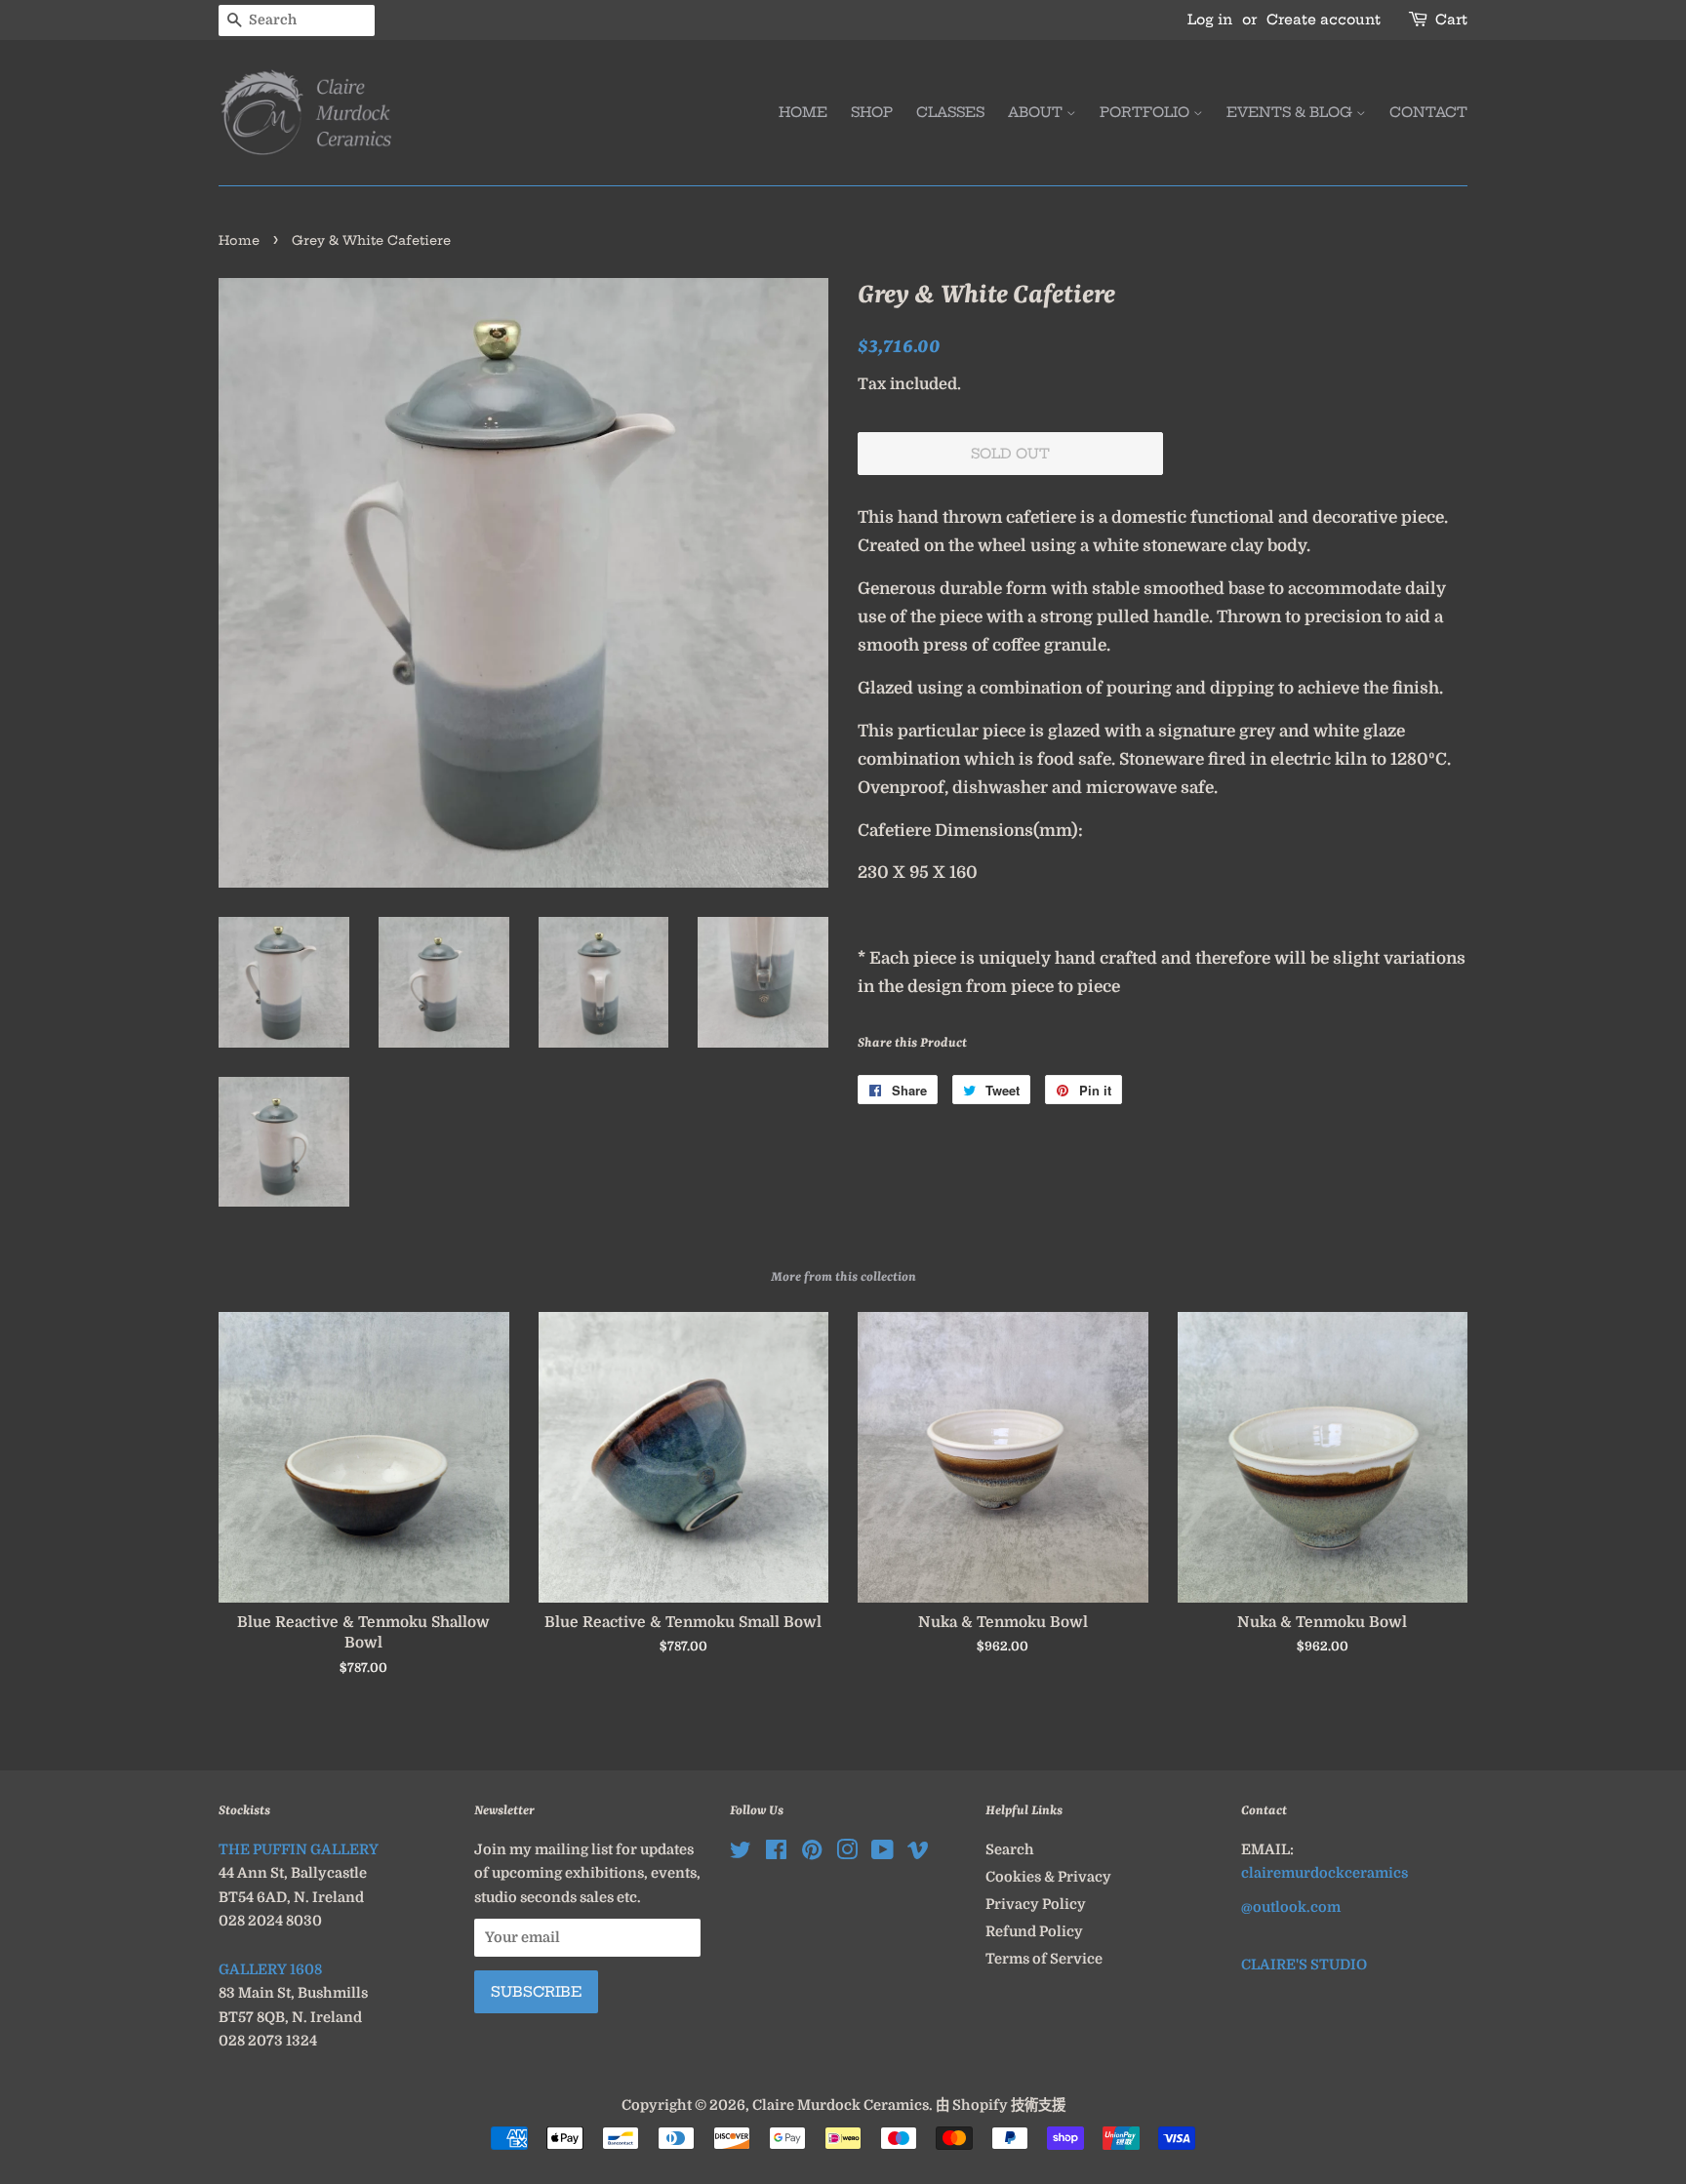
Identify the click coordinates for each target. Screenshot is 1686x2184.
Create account (1324, 20)
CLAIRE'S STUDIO (1304, 1965)
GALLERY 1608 (270, 1969)
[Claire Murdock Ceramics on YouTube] (883, 1853)
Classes (950, 112)
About (1037, 112)
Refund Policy (1034, 1931)
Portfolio (1146, 112)
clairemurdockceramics (1325, 1873)
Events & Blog (1291, 112)
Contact (1428, 112)
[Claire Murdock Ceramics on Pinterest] (812, 1853)
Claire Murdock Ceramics (841, 2105)
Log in (1210, 20)
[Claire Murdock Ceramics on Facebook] (776, 1853)
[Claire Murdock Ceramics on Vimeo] (918, 1853)
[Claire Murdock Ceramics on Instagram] (847, 1853)
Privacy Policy (1036, 1904)
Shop (872, 112)
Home (803, 112)
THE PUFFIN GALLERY (299, 1849)
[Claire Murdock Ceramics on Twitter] (741, 1853)
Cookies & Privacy (1048, 1877)
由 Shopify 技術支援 (1001, 2105)
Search (1010, 1849)
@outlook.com (1291, 1907)
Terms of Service (1044, 1959)
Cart (1451, 20)
